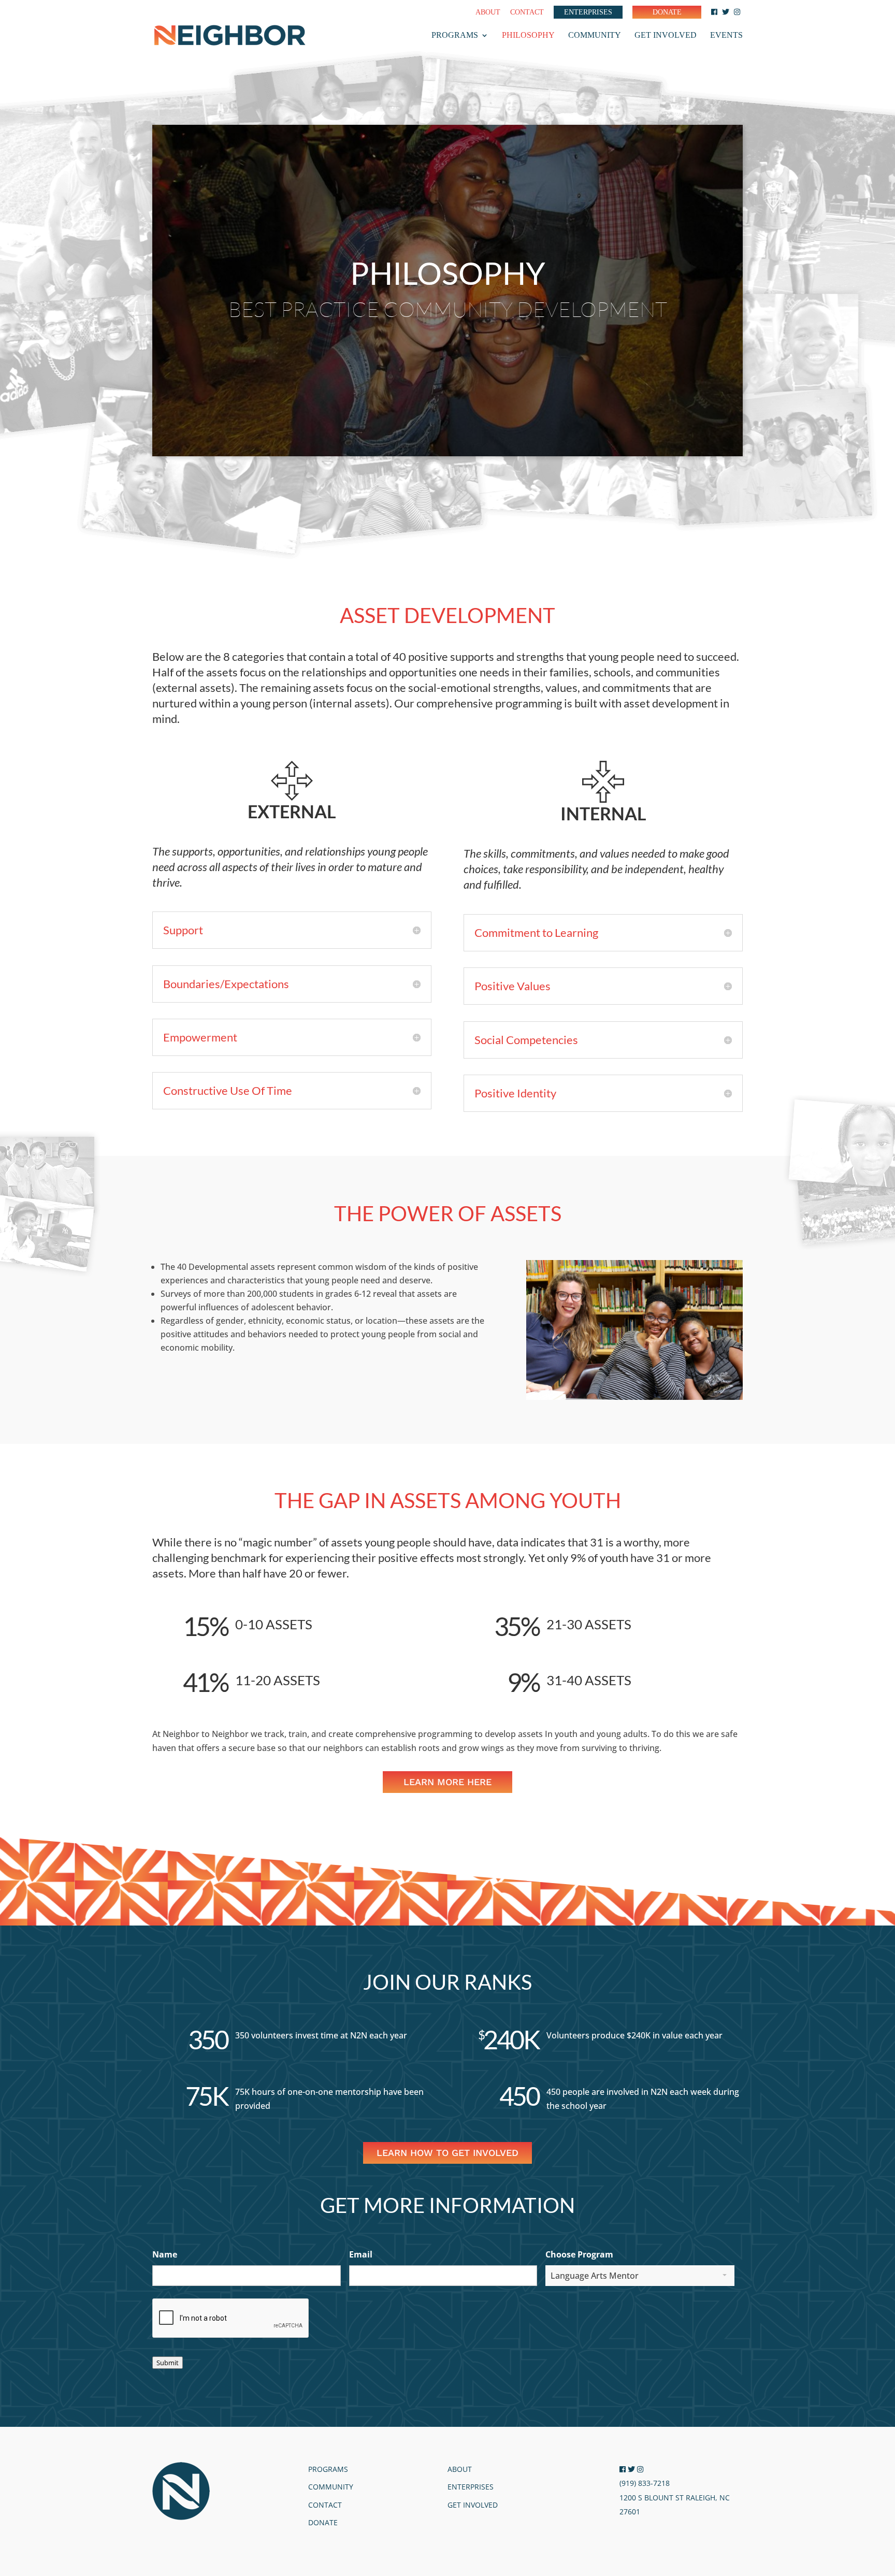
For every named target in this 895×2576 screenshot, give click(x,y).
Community (595, 35)
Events (726, 35)
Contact (527, 12)
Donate (667, 12)
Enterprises (588, 12)
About (488, 12)
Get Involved (666, 35)
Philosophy (528, 35)
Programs (455, 35)
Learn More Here (447, 1782)
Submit (168, 2363)
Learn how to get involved (447, 2153)
